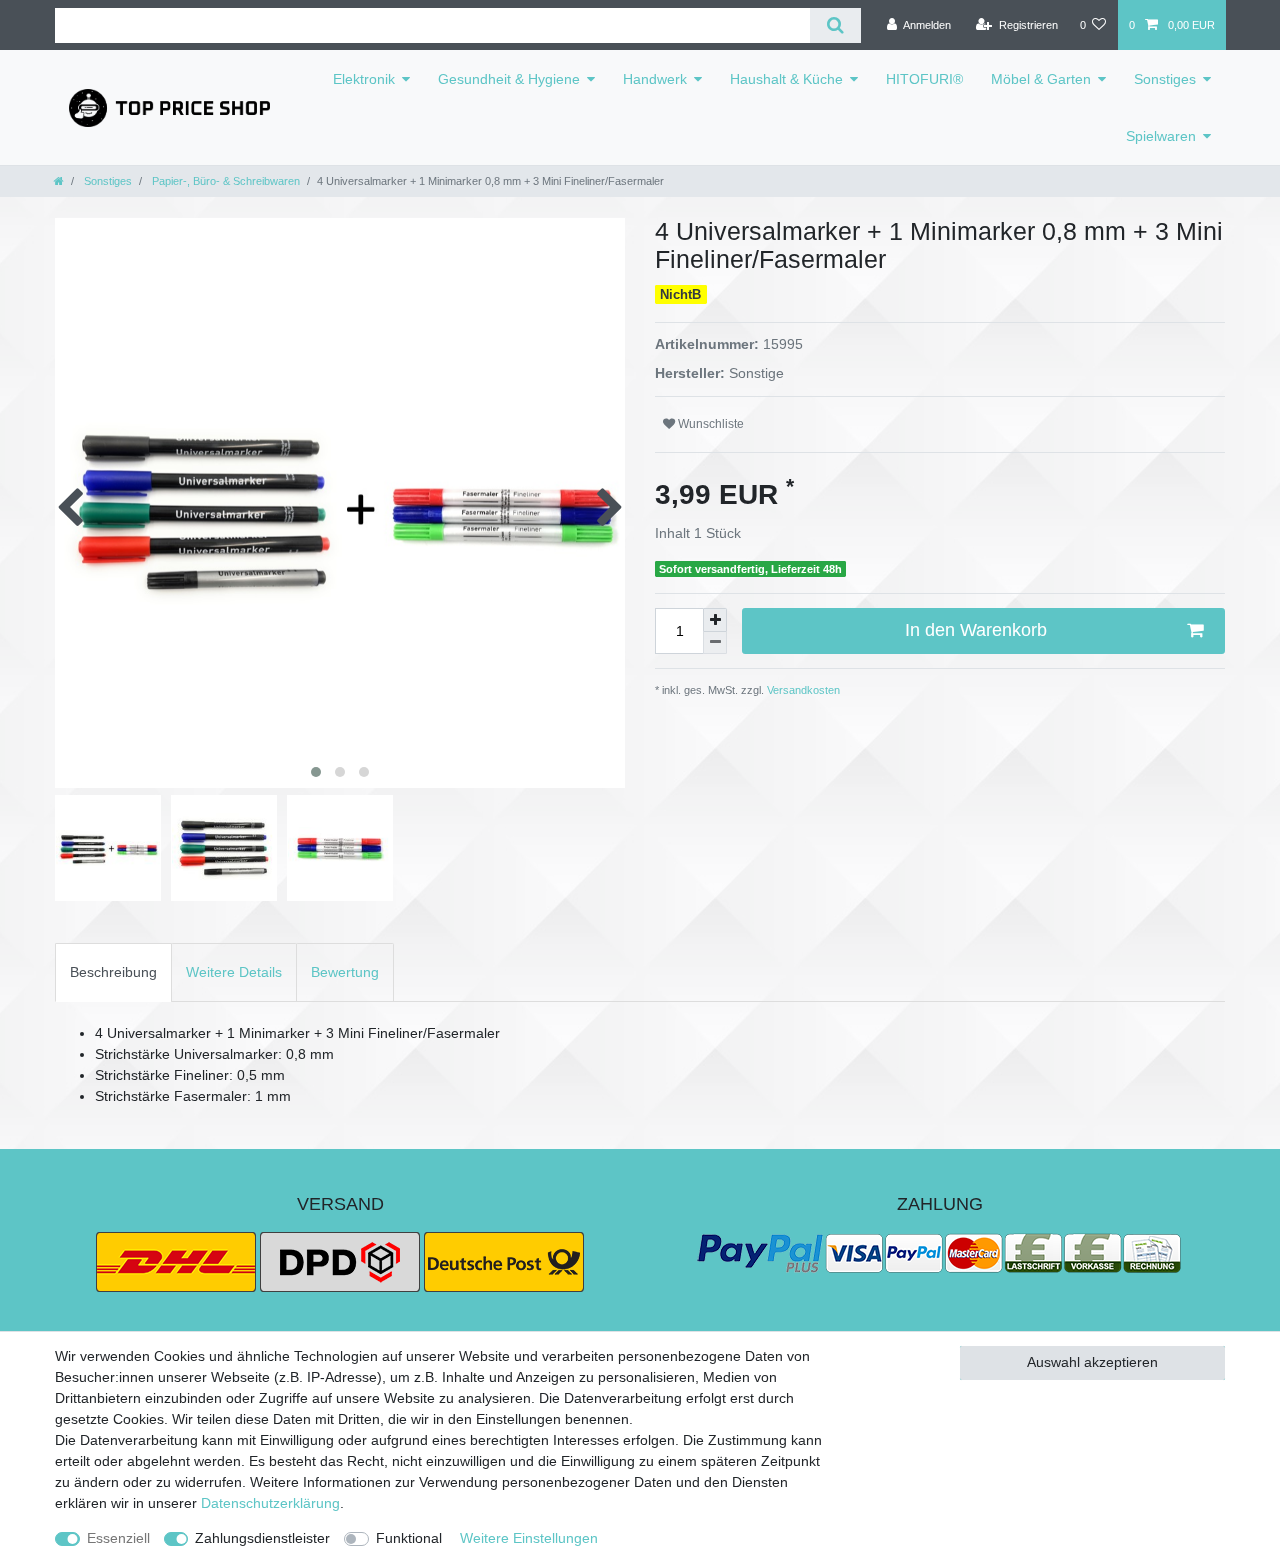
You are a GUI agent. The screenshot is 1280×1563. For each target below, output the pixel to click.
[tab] (113, 972)
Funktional (409, 1538)
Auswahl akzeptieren (1092, 1362)
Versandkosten (802, 690)
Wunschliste (709, 424)
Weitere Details (234, 972)
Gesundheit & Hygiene (509, 79)
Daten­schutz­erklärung (270, 1503)
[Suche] (835, 25)
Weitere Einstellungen (529, 1538)
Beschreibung (113, 972)
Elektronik (364, 79)
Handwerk (655, 79)
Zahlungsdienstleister (262, 1538)
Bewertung (345, 972)
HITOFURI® (924, 79)
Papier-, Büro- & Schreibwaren (224, 181)
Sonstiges (1165, 79)
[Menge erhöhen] (715, 620)
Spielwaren (1161, 136)
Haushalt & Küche (786, 79)
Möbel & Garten (1041, 79)
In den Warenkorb (976, 630)
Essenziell (118, 1538)
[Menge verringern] (715, 643)
